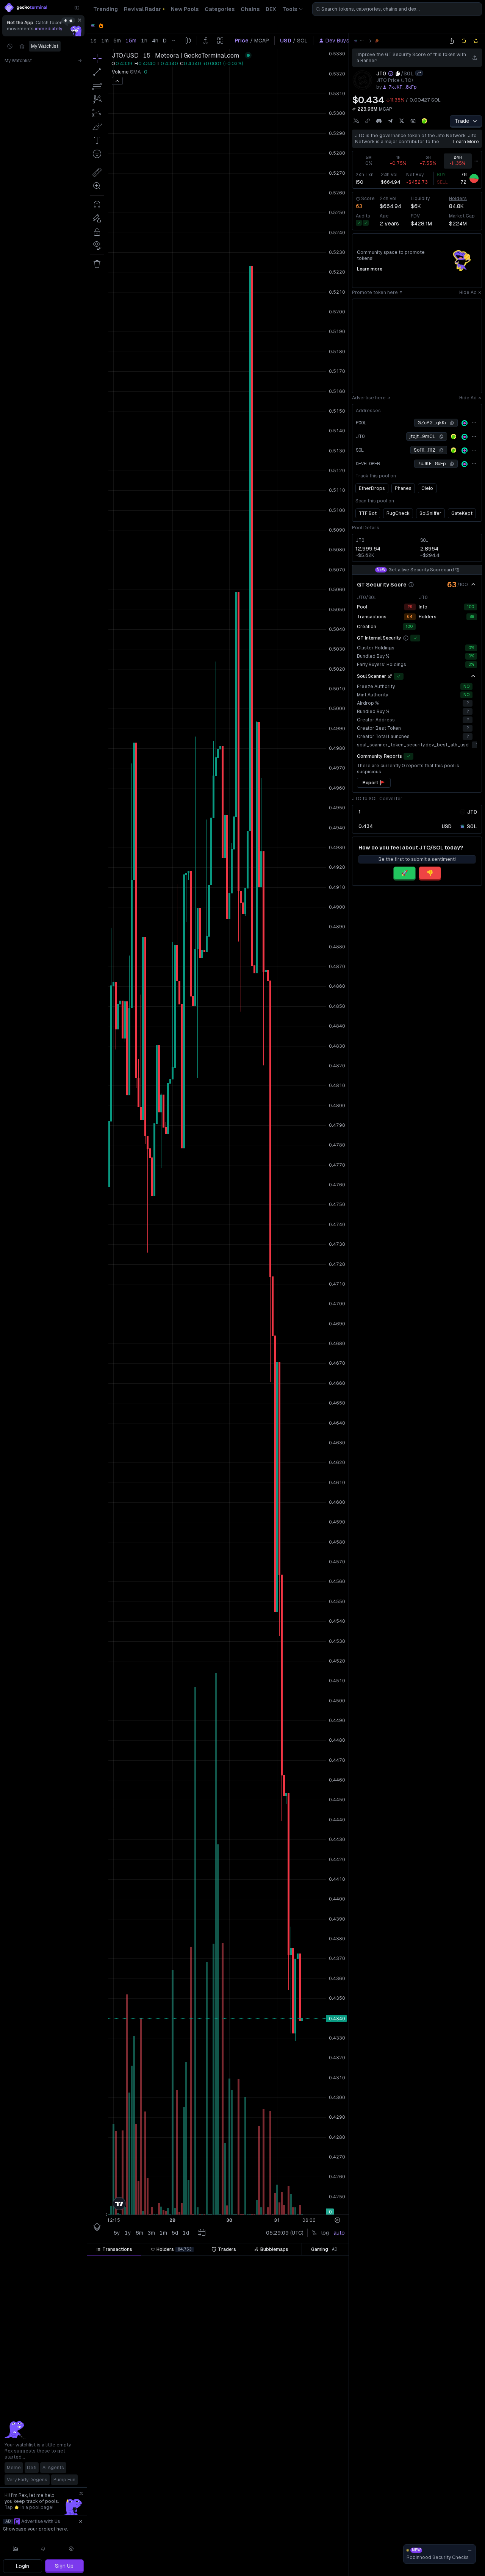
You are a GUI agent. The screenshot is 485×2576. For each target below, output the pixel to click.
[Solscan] (465, 423)
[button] (135, 2263)
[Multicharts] (16, 2549)
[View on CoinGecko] (424, 121)
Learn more (466, 142)
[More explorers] (474, 423)
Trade (462, 121)
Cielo (427, 488)
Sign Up (64, 2566)
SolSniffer (430, 513)
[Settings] (71, 2549)
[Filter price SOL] (219, 2263)
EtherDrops (372, 488)
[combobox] (397, 9)
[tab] (114, 2249)
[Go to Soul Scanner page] (390, 676)
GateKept (462, 513)
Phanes (403, 488)
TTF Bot (368, 513)
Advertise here (369, 398)
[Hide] (473, 585)
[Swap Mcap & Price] (354, 109)
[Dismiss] (80, 20)
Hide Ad (468, 292)
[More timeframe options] (476, 161)
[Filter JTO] (302, 2263)
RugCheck (398, 513)
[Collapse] (77, 8)
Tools (290, 9)
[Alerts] (44, 2549)
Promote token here (375, 292)
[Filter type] (175, 2263)
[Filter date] (143, 2263)
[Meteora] (377, 41)
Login (23, 2566)
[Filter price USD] (264, 2263)
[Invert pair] (419, 73)
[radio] (447, 826)
